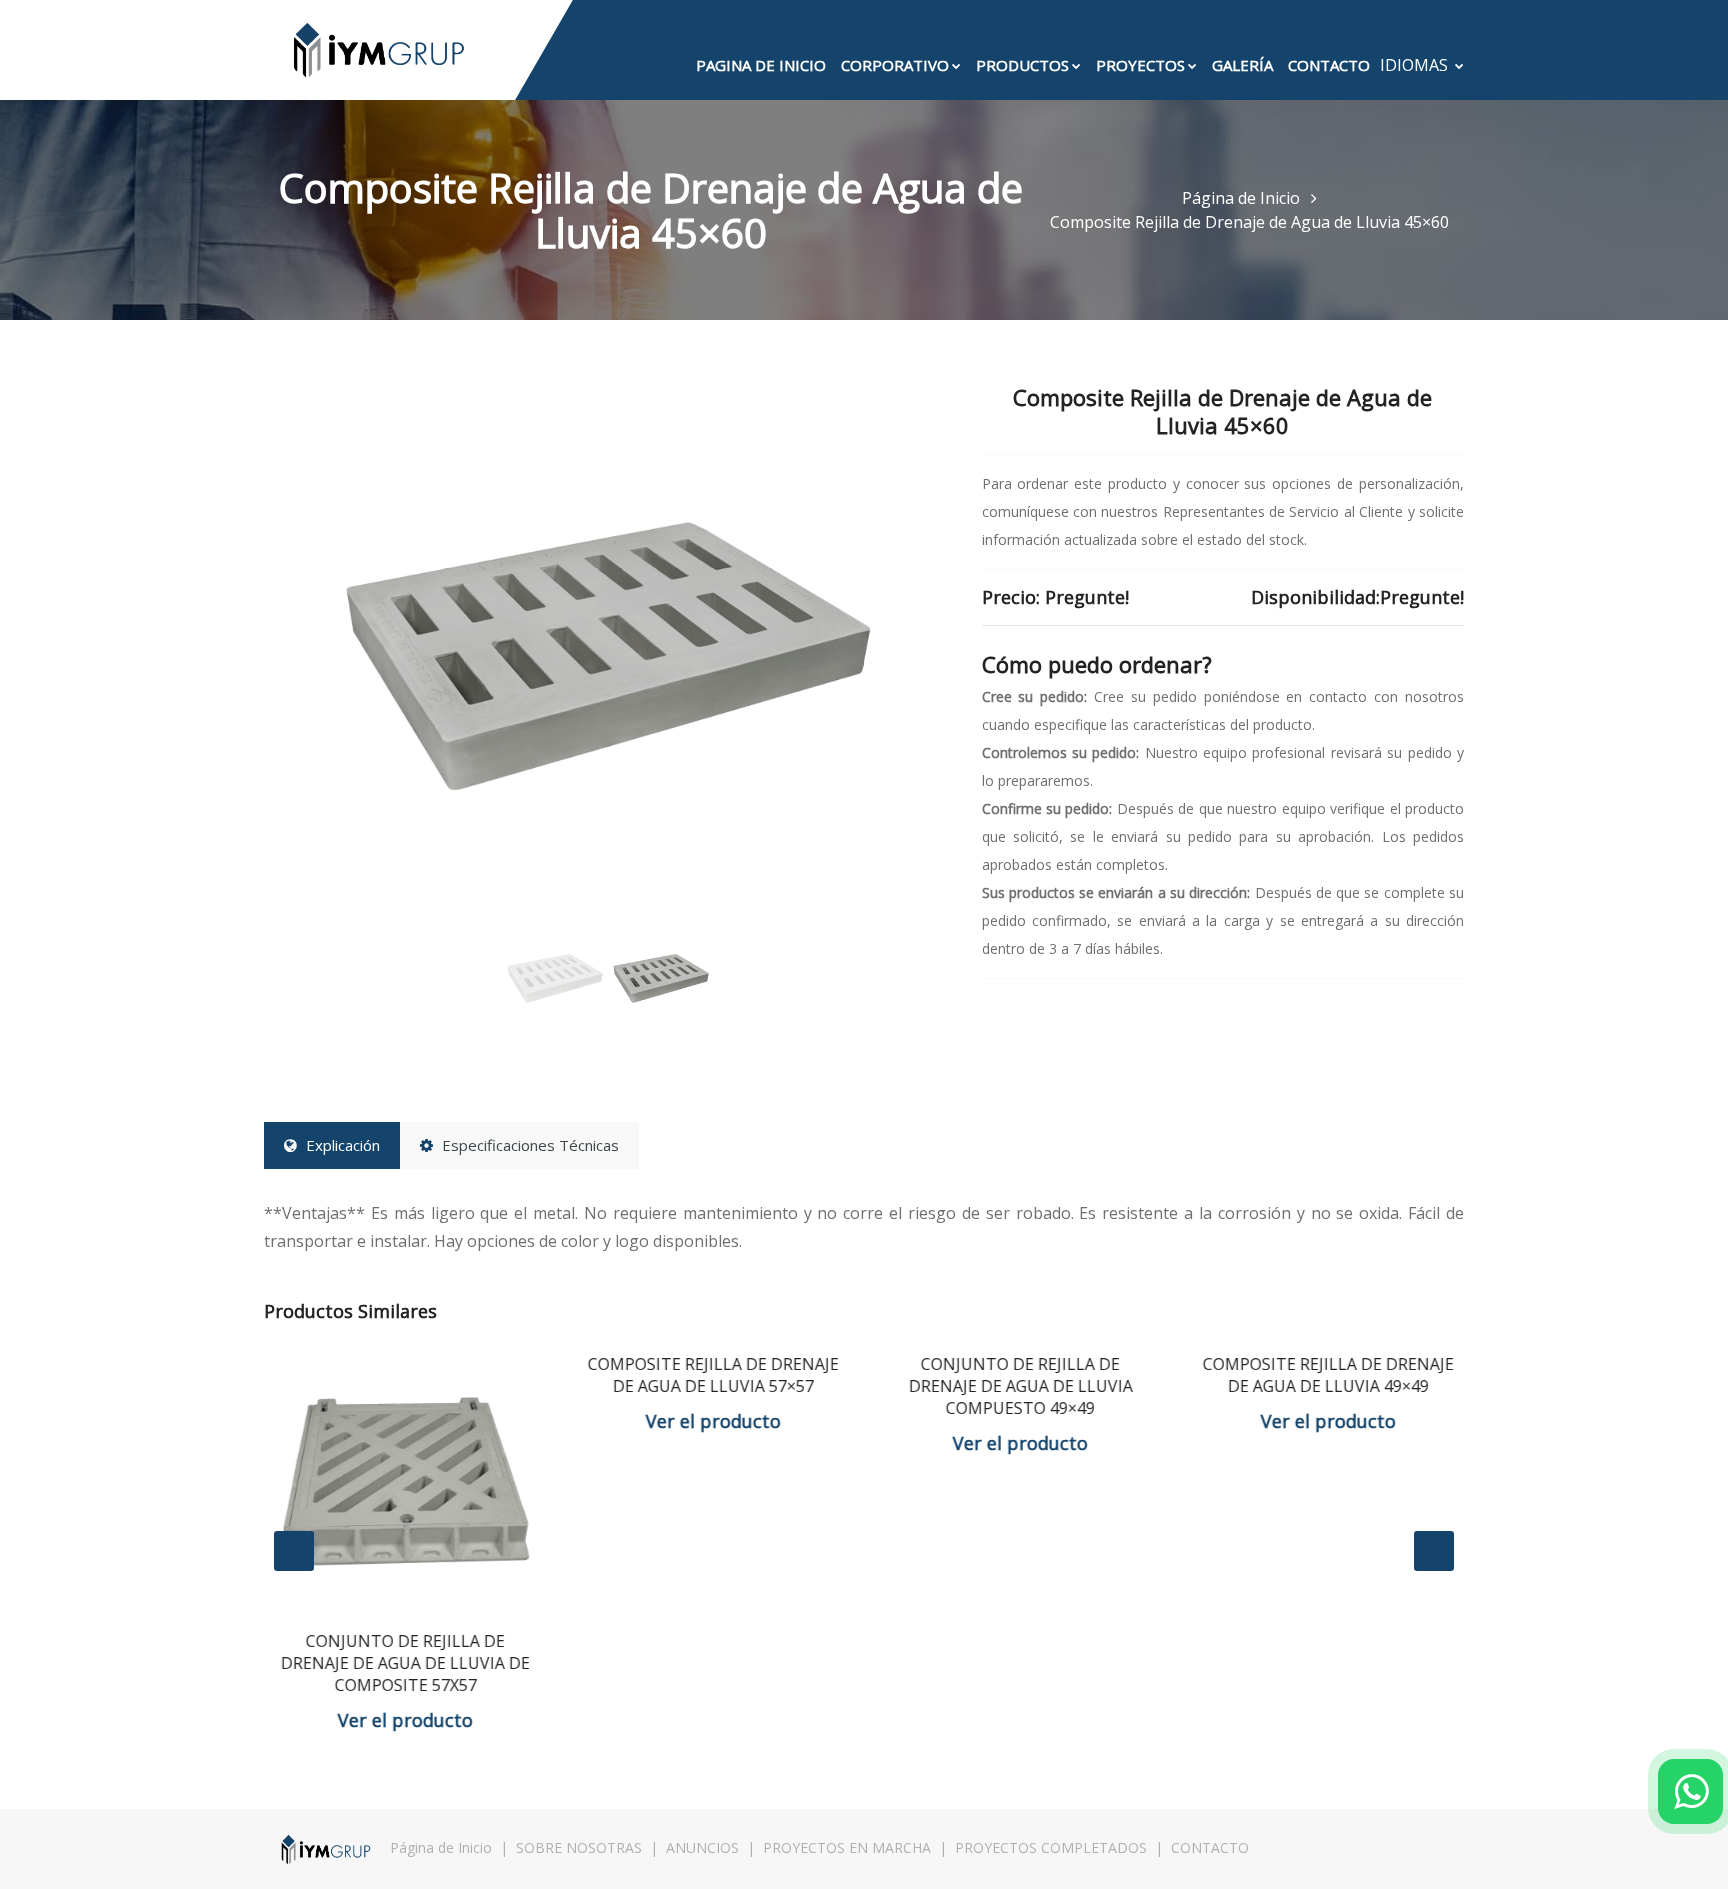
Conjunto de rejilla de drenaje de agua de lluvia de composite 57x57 (402, 1663)
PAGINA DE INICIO (761, 65)
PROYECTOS (1140, 65)
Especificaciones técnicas (528, 1145)
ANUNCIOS (702, 1847)
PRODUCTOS (1022, 65)
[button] (315, 653)
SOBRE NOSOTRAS (579, 1847)
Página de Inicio (1243, 198)
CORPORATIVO (895, 65)
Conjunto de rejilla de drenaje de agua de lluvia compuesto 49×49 (1018, 1386)
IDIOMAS (1416, 65)
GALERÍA (1242, 65)
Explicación (341, 1145)
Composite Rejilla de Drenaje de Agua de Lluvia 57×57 (710, 1375)
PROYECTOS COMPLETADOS (1051, 1847)
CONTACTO (1329, 65)
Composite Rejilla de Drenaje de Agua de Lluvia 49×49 (1325, 1375)
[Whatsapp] (1690, 1791)
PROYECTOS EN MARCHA (847, 1847)
